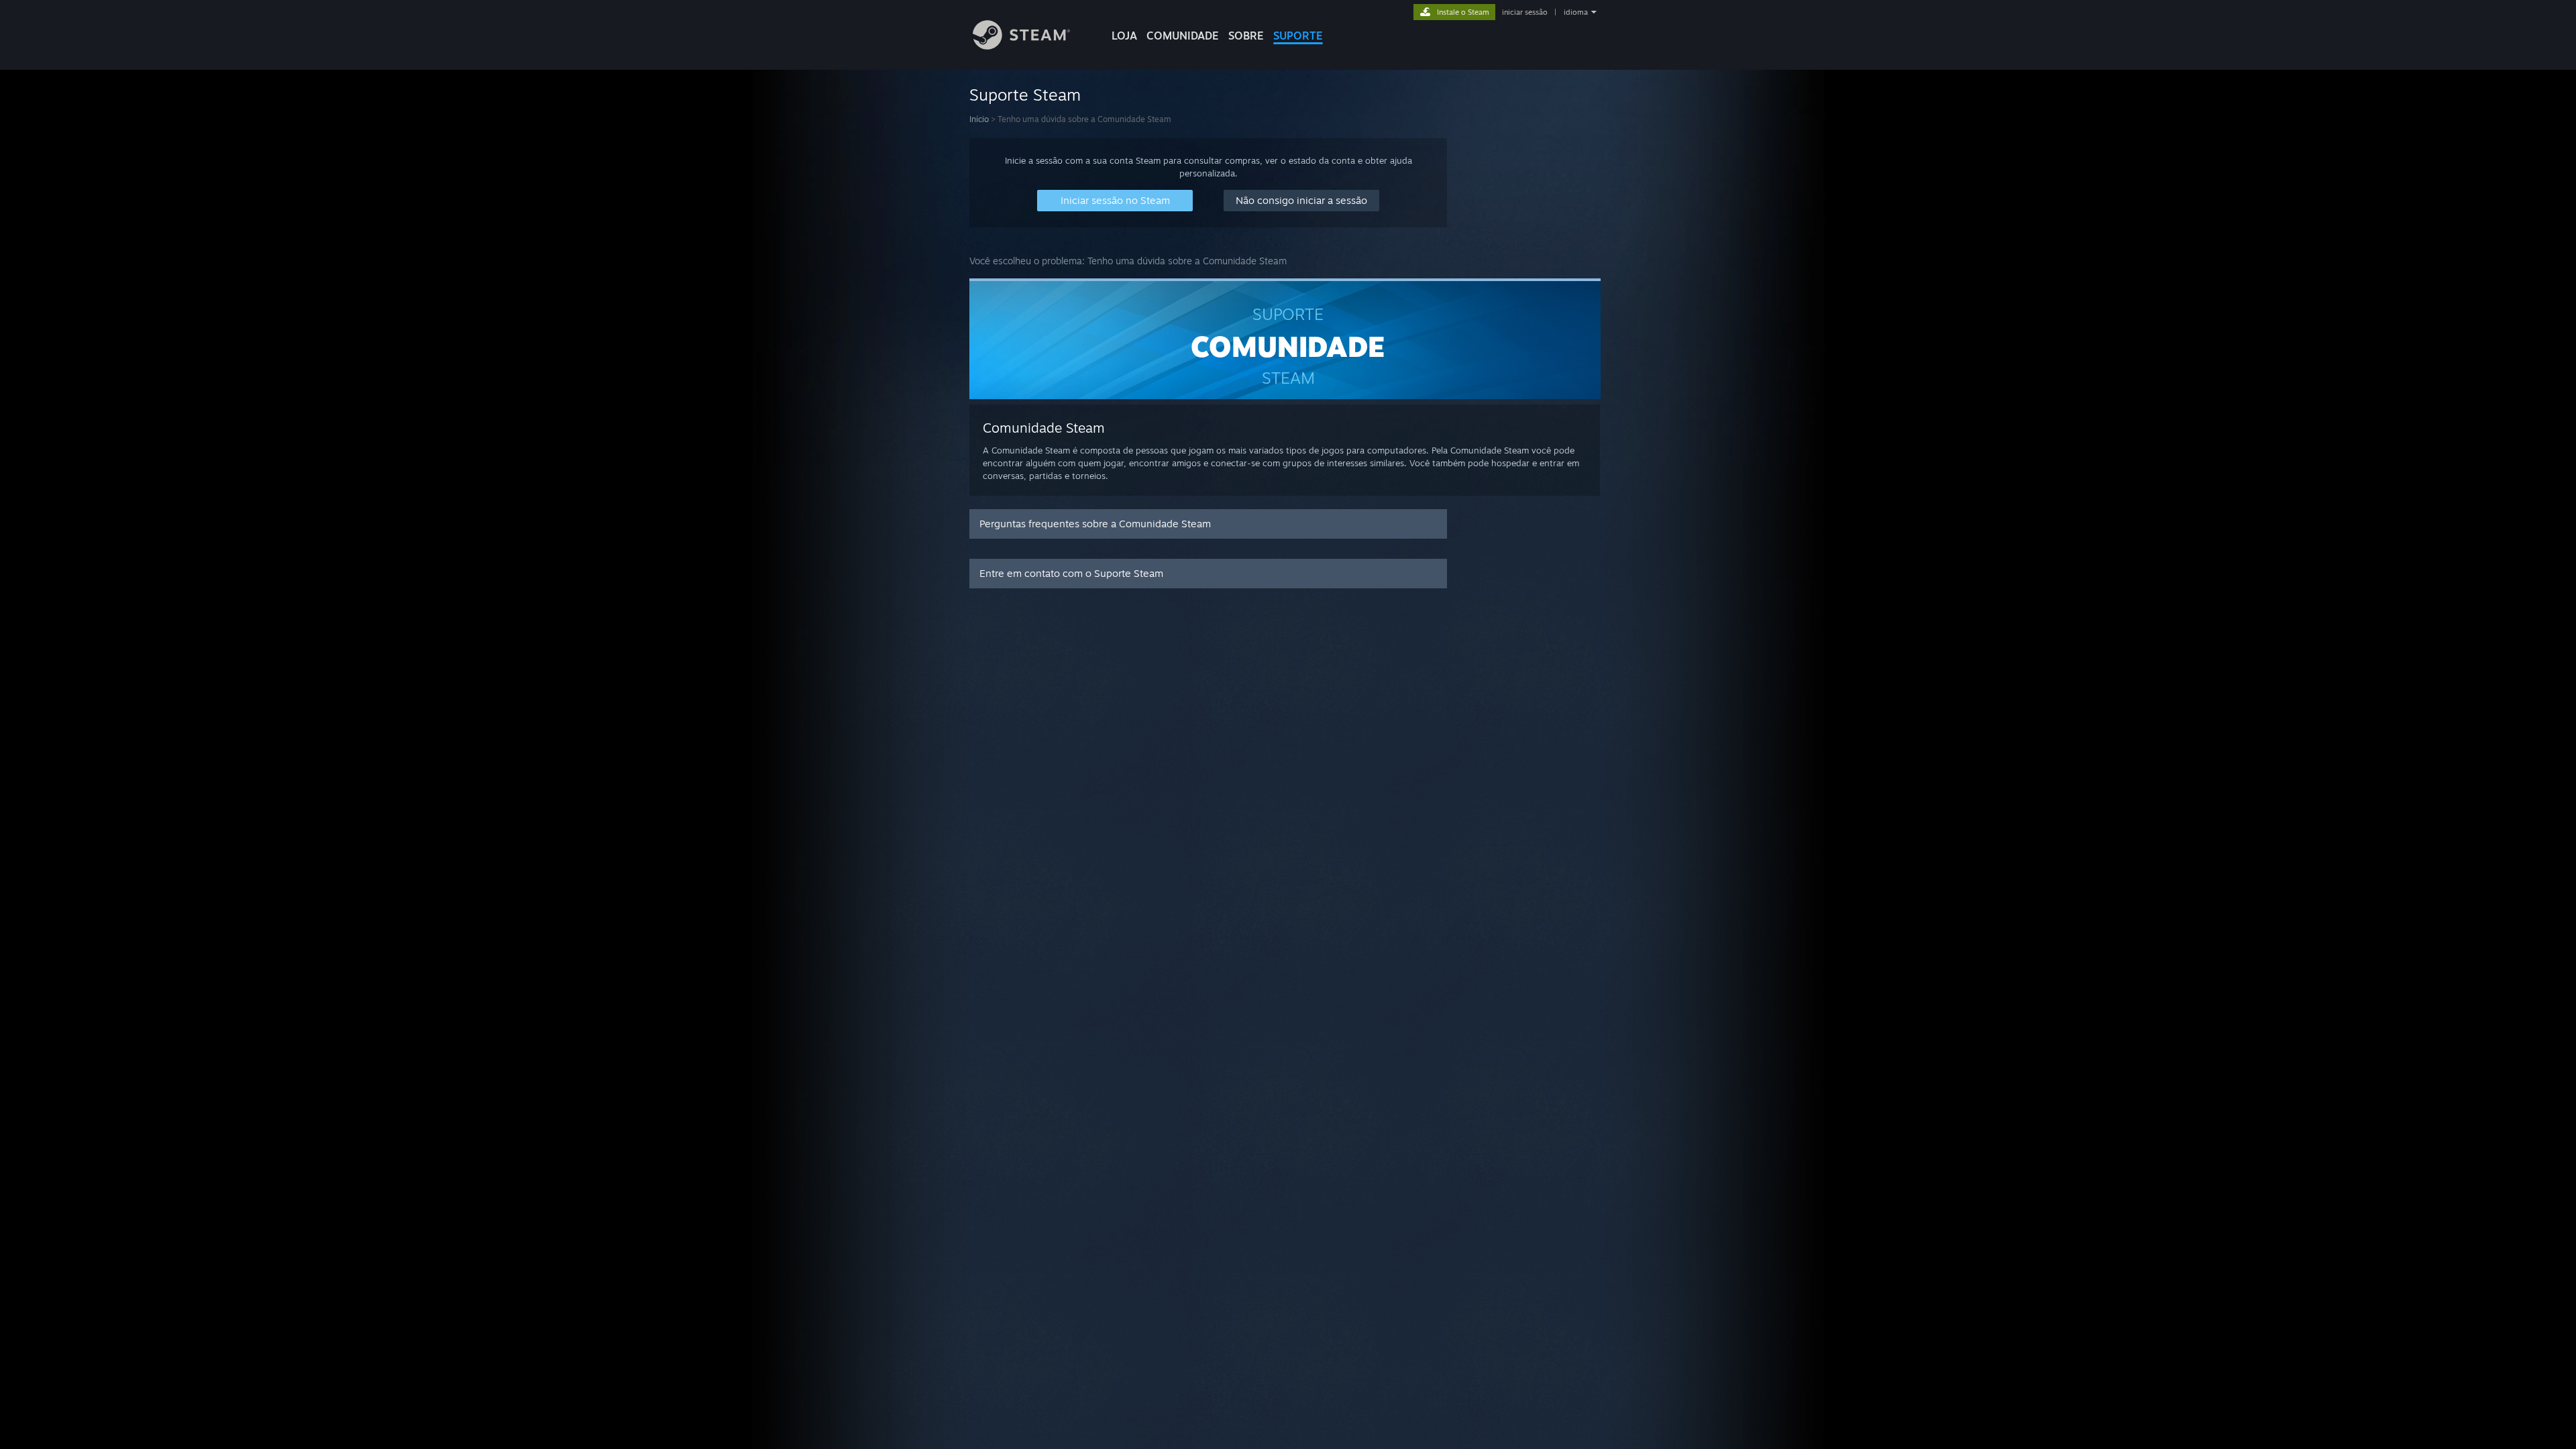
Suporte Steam (1025, 95)
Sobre (1246, 36)
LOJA (1124, 36)
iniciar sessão (1525, 12)
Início (979, 119)
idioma (1576, 12)
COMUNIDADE (1183, 36)
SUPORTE (1298, 36)
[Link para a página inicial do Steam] (1021, 46)
